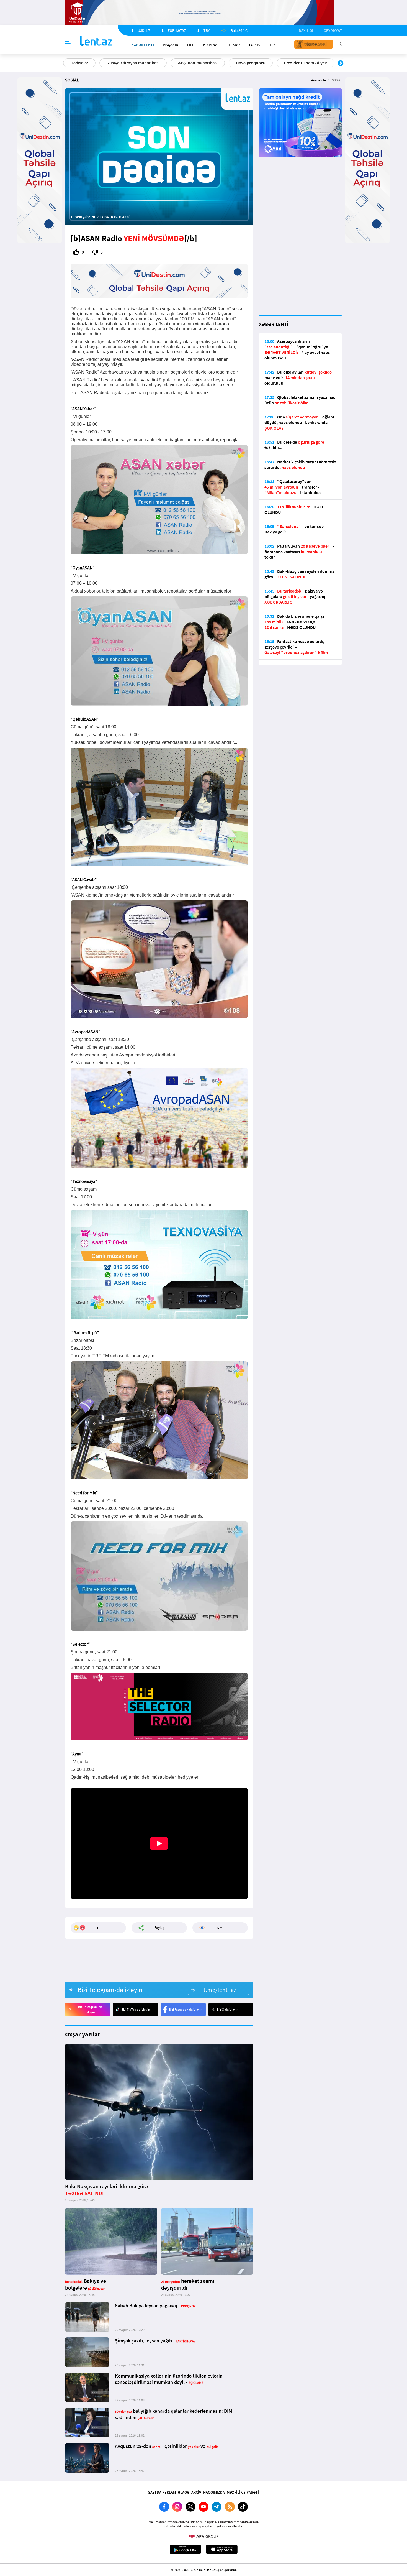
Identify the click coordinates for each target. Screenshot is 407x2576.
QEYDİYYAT (333, 30)
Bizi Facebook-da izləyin (186, 2009)
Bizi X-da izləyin (228, 2009)
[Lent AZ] (96, 41)
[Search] (340, 44)
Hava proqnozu (251, 63)
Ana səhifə (319, 80)
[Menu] (68, 42)
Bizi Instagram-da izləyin (90, 2010)
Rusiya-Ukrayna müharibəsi (133, 63)
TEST (274, 45)
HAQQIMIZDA (214, 2492)
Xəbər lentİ (143, 45)
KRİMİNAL (211, 45)
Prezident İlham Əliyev (305, 63)
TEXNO (234, 45)
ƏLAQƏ (184, 2492)
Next (341, 63)
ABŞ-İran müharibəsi (198, 63)
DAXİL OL (306, 30)
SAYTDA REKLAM (162, 2492)
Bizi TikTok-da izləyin (136, 2009)
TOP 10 (254, 45)
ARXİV (196, 2492)
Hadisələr (79, 63)
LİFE (191, 45)
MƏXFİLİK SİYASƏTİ (243, 2492)
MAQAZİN (171, 45)
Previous (66, 63)
